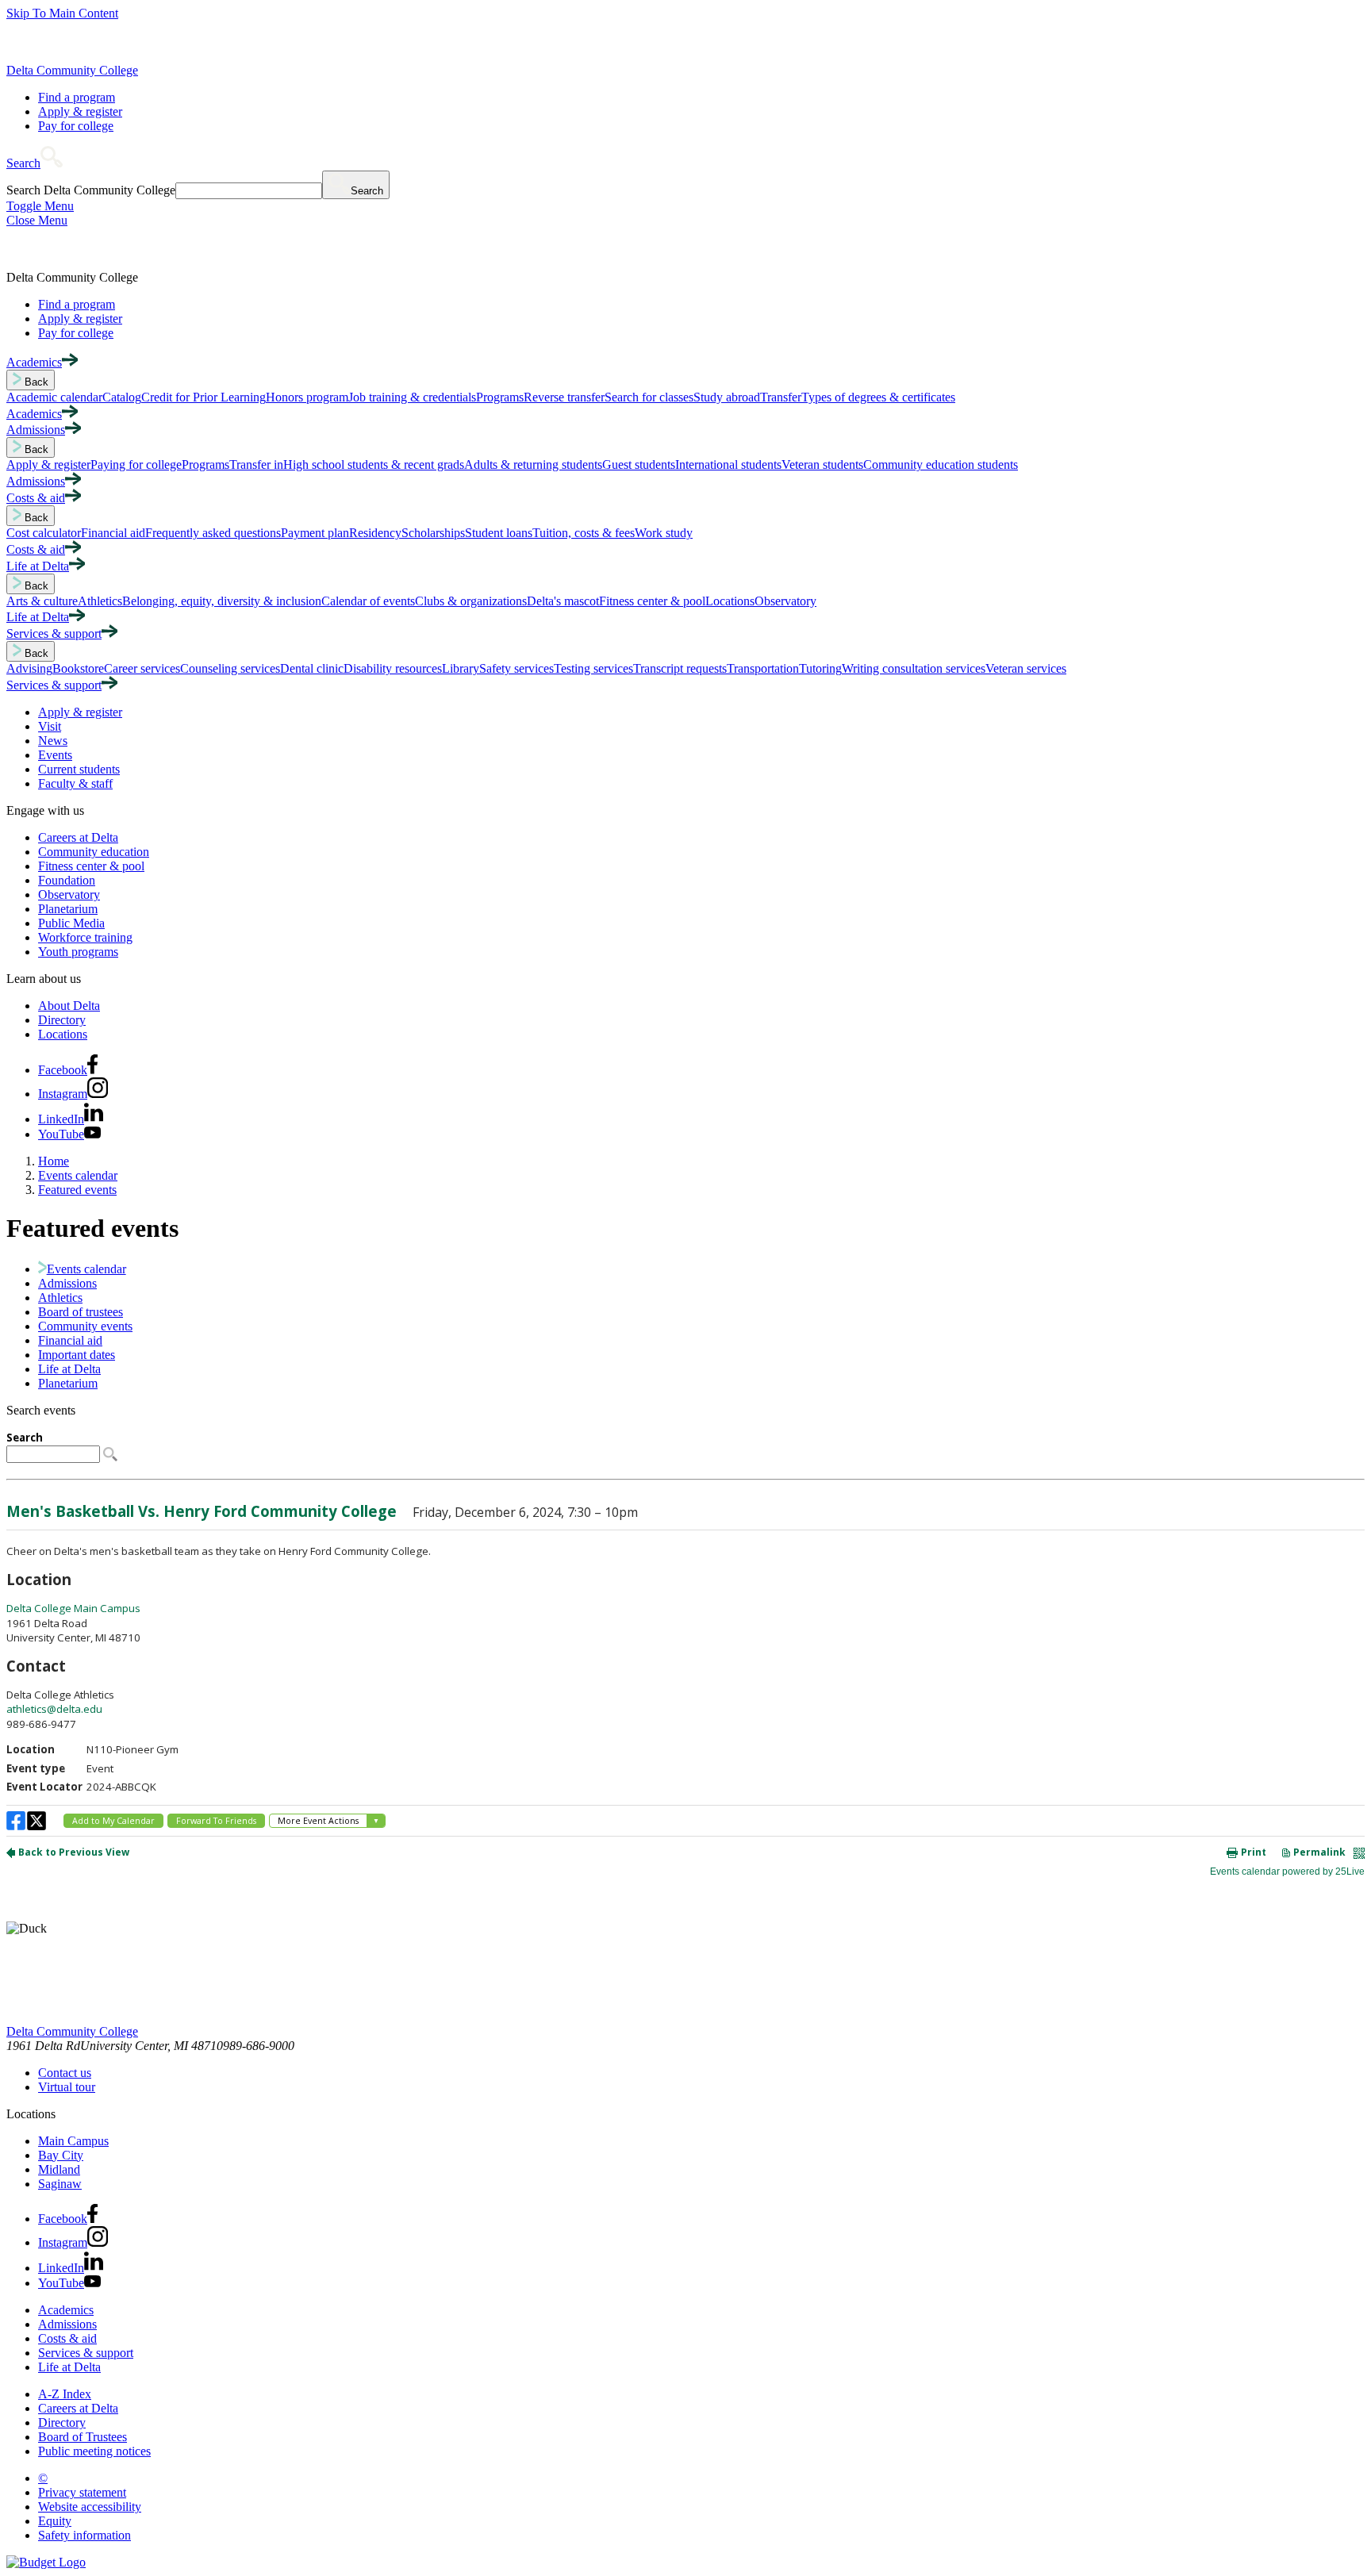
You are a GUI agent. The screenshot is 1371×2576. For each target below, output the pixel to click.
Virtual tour (67, 2087)
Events (55, 755)
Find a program (77, 97)
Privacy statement (82, 2492)
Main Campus (73, 2141)
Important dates (77, 1355)
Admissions (67, 1283)
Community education (94, 852)
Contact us (65, 2073)
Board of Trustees (83, 2437)
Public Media (71, 923)
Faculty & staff (75, 783)
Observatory (69, 894)
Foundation (67, 880)
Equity (55, 2521)
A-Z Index (65, 2394)
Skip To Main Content (62, 13)
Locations (63, 1034)
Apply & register (80, 111)
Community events (85, 1326)
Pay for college (76, 126)
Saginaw (60, 2184)
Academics (66, 2310)
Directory (62, 1020)
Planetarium (68, 909)
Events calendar (78, 1175)
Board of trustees (81, 1312)
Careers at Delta (78, 837)
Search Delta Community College (91, 190)
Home (54, 1161)
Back (35, 382)
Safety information (84, 2535)
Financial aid (70, 1340)
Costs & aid (67, 2338)
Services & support (86, 2353)
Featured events (77, 1190)
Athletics (60, 1298)
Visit (50, 726)
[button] (35, 163)
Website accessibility (90, 2507)
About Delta (69, 1006)
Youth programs (78, 952)
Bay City (61, 2155)
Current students (79, 769)
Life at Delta (69, 1369)
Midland (59, 2169)
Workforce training (85, 937)
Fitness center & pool (91, 866)
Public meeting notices (94, 2451)
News (53, 741)
